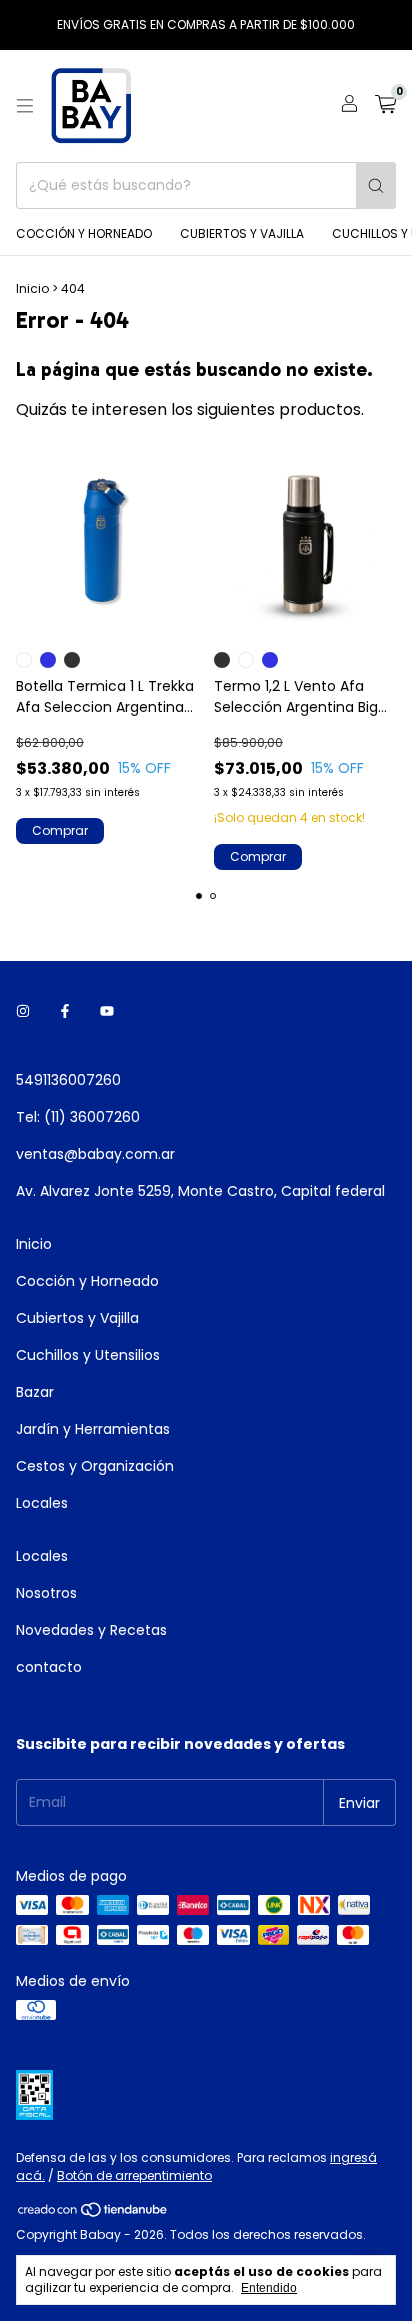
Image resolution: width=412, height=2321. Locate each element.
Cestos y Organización (95, 1466)
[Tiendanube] (93, 2213)
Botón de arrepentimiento (134, 2175)
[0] (385, 106)
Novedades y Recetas (91, 1630)
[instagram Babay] (23, 1011)
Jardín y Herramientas (93, 1429)
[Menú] (25, 106)
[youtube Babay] (107, 1011)
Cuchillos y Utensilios (88, 1355)
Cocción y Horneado (84, 233)
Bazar (35, 1392)
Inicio (32, 288)
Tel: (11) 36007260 (78, 1117)
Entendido (269, 2288)
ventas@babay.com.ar (95, 1154)
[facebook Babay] (65, 1011)
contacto (49, 1667)
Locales (42, 1503)
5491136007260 (68, 1080)
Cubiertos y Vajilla (242, 233)
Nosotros (46, 1593)
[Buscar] (376, 185)
